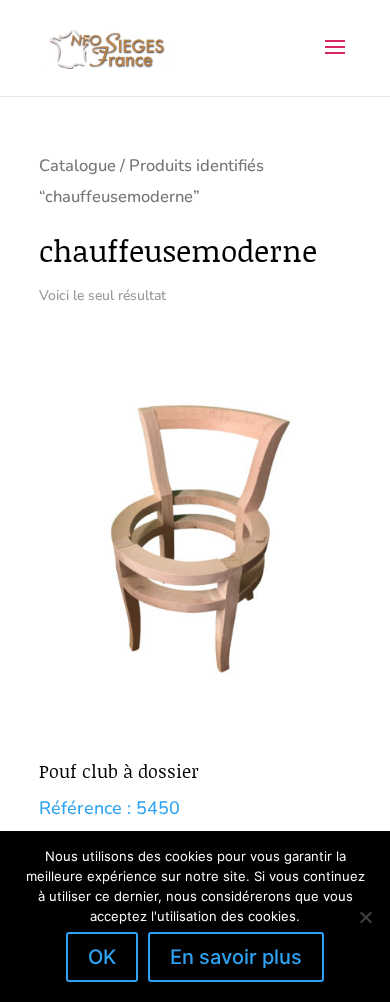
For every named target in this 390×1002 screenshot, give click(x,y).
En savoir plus (236, 957)
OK (102, 957)
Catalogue (77, 165)
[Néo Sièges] (107, 47)
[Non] (365, 917)
